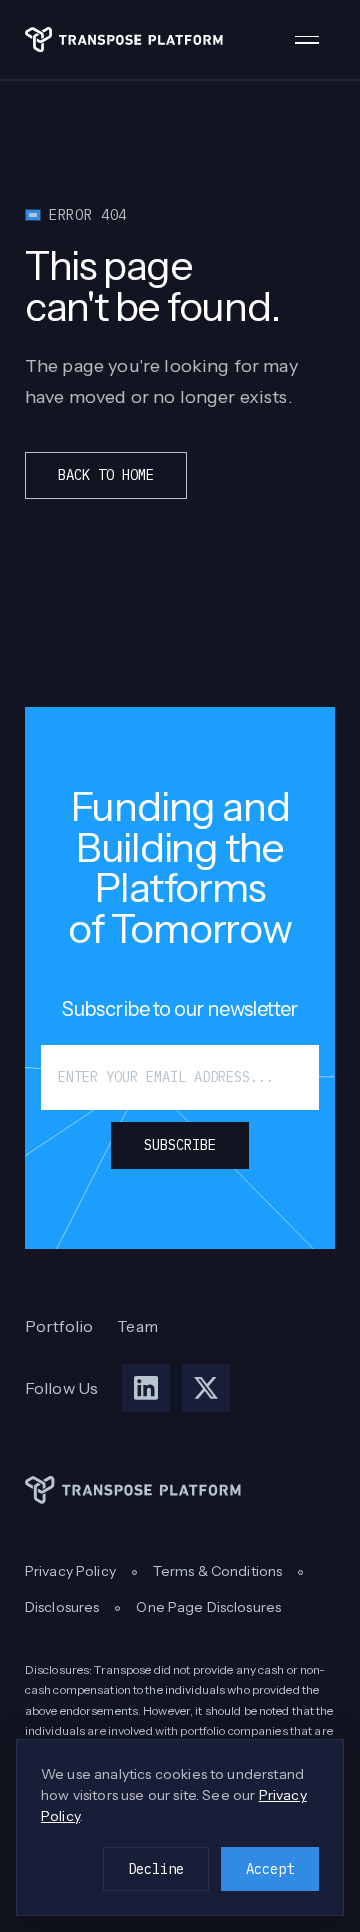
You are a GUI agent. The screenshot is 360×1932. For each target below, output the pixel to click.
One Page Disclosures (208, 1607)
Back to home (106, 475)
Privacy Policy (70, 1571)
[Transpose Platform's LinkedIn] (146, 1388)
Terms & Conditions (218, 1571)
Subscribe (180, 1145)
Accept (270, 1869)
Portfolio (59, 1326)
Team (137, 1326)
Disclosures (62, 1607)
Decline (156, 1869)
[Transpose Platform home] (124, 39)
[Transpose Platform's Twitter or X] (206, 1388)
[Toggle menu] (315, 40)
